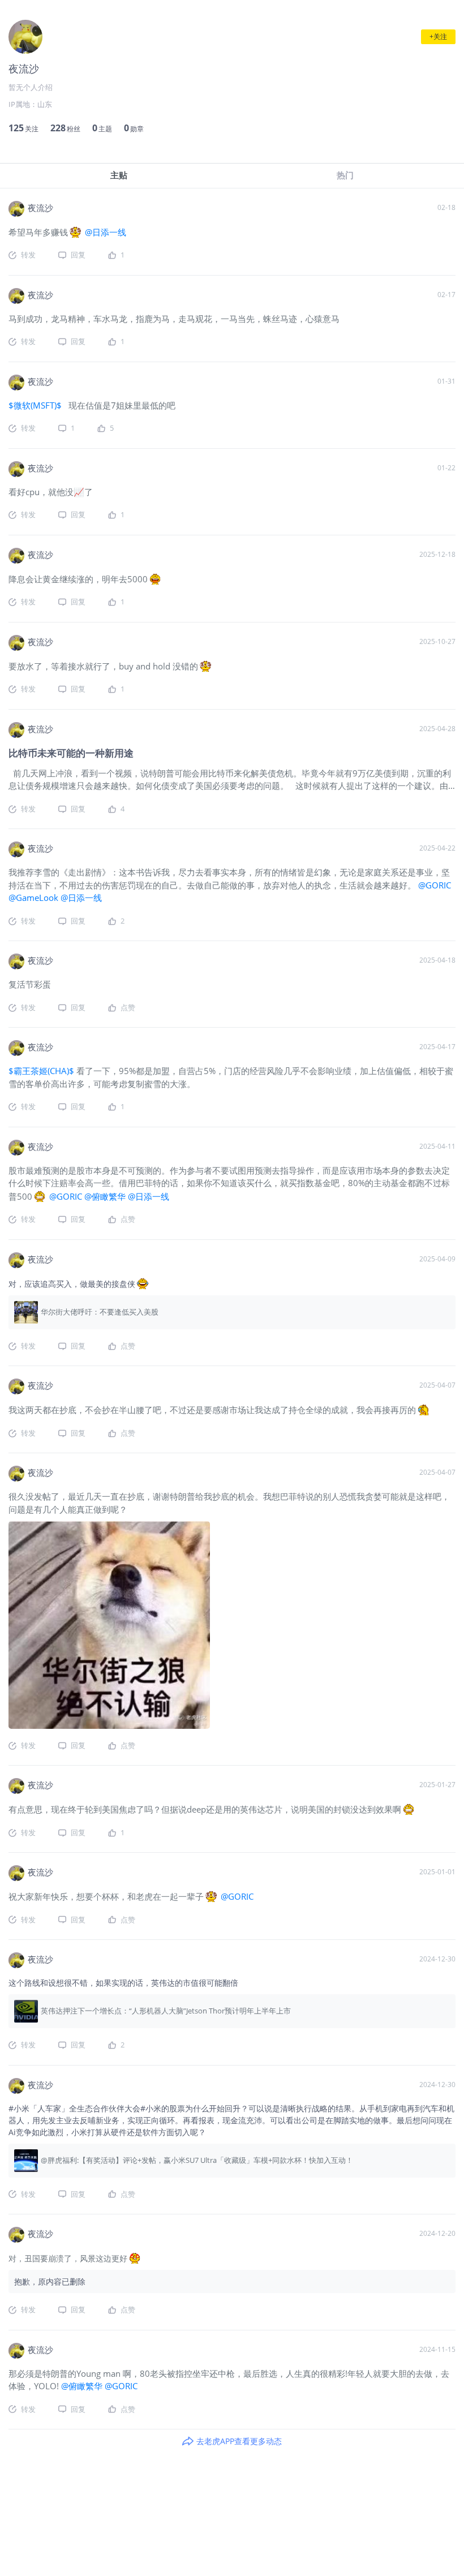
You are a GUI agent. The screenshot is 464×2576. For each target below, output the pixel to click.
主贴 (119, 175)
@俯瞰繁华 (106, 1196)
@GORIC (433, 885)
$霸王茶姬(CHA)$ (41, 1071)
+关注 (438, 37)
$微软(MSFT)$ (36, 405)
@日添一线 (104, 232)
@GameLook (35, 898)
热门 (345, 175)
